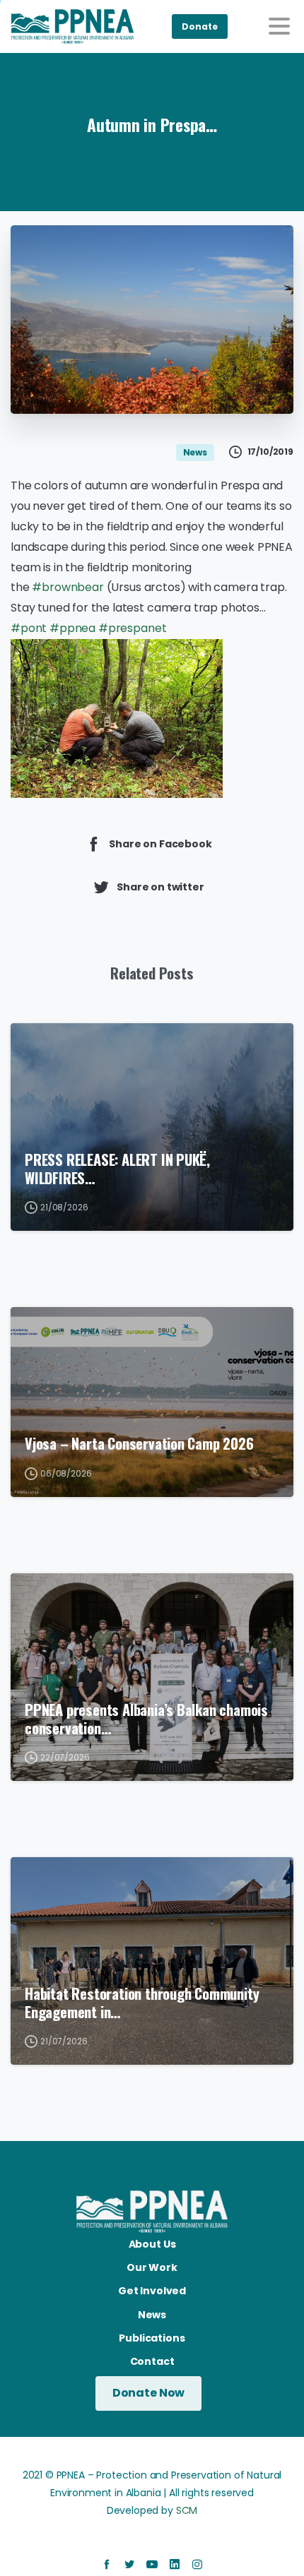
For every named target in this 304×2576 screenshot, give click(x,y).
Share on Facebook (160, 843)
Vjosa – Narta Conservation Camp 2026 (139, 1443)
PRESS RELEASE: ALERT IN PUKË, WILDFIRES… (117, 1169)
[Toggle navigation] (279, 26)
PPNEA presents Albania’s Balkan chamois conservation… (146, 1719)
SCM (187, 2510)
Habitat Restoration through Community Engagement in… (142, 2003)
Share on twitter (160, 886)
